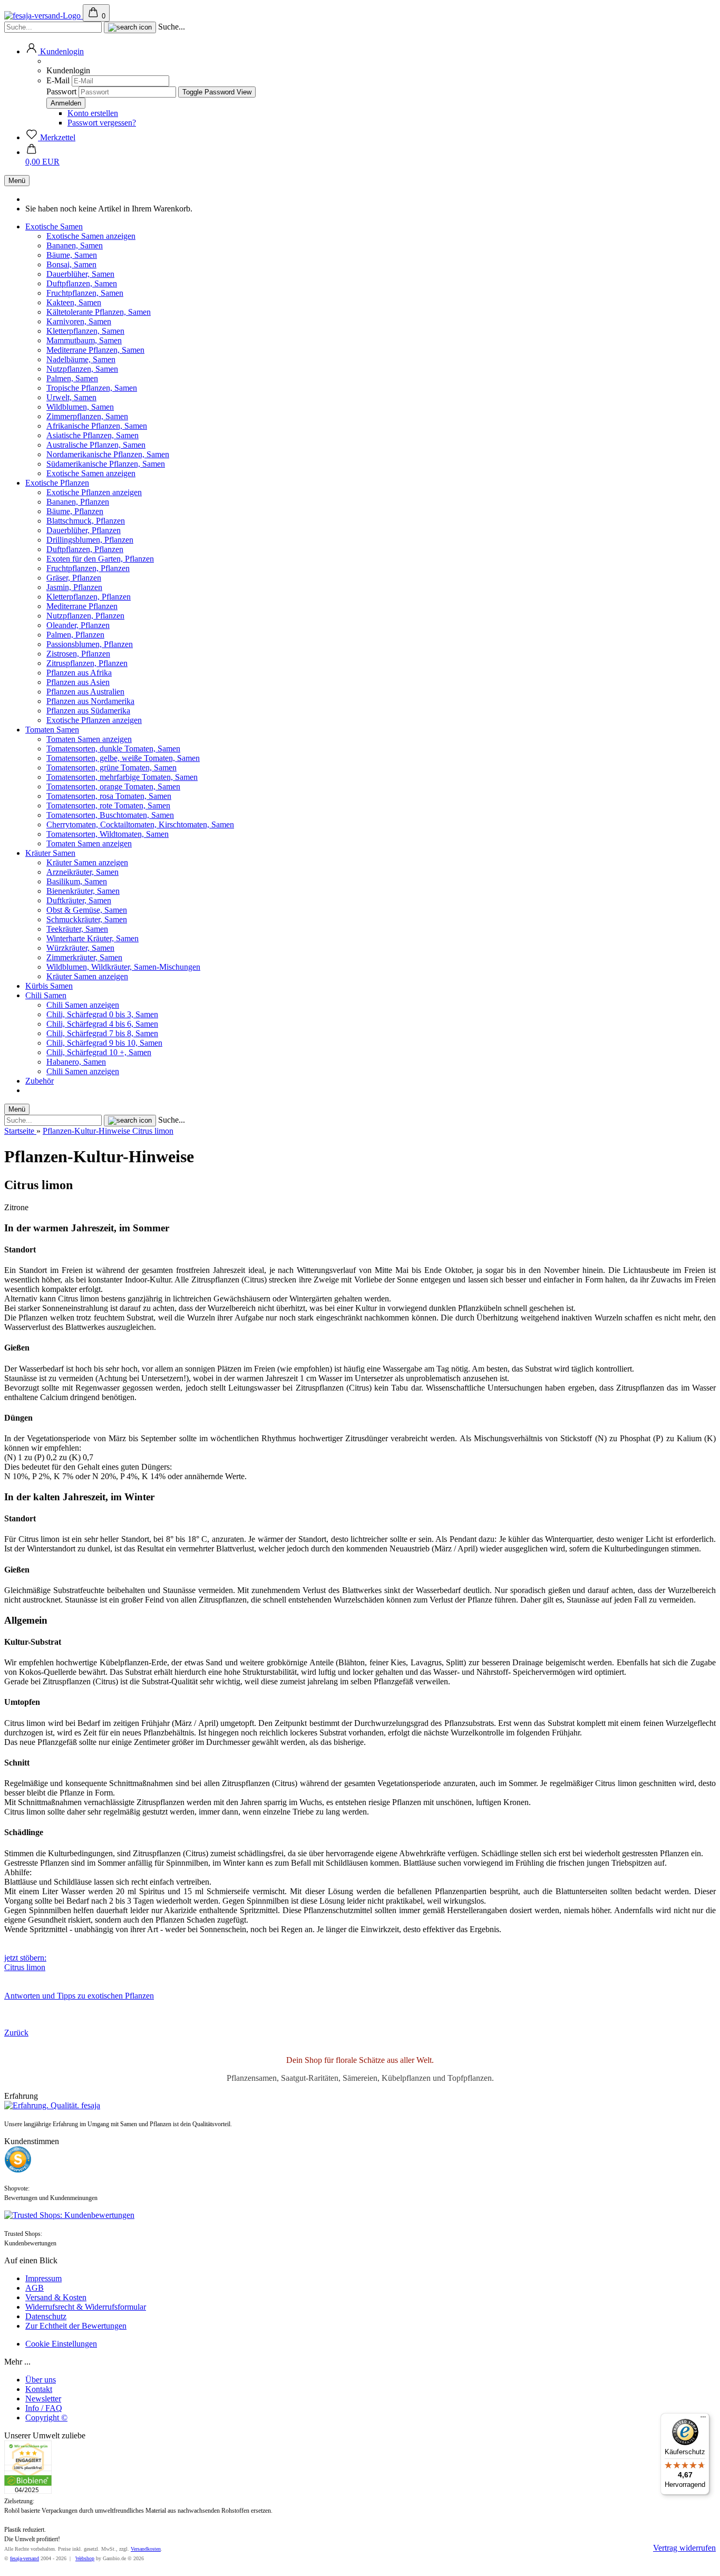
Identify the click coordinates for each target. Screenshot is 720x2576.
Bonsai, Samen (71, 264)
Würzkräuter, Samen (80, 948)
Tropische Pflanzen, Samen (92, 388)
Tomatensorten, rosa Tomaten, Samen (109, 796)
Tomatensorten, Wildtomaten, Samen (108, 834)
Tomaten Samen (52, 730)
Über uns (41, 2380)
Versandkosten (146, 2549)
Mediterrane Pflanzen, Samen (95, 350)
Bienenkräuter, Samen (83, 891)
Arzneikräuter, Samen (82, 872)
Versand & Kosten (56, 2297)
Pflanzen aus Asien (78, 682)
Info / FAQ (44, 2408)
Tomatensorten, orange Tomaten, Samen (113, 787)
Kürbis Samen (49, 986)
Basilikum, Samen (77, 881)
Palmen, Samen (72, 378)
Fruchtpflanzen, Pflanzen (88, 568)
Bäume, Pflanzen (75, 511)
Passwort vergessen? (102, 123)
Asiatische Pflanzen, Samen (93, 435)
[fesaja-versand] (43, 16)
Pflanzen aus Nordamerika (90, 701)
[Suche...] (130, 27)
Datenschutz (46, 2316)
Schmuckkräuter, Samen (87, 919)
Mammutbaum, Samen (84, 340)
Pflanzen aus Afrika (79, 673)
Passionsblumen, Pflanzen (90, 644)
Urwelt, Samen (71, 397)
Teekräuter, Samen (77, 929)
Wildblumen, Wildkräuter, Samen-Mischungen (123, 967)
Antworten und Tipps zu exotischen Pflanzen (79, 1996)
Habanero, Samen (76, 1062)
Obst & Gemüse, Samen (87, 910)
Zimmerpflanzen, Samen (87, 416)
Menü (17, 181)
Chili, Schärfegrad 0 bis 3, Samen (102, 1014)
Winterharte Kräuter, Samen (93, 938)
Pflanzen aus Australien (85, 692)
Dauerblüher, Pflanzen (84, 530)
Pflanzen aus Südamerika (88, 711)
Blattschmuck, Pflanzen (86, 521)
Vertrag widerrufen (684, 2548)
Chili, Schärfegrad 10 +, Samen (99, 1052)
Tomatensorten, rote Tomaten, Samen (108, 805)
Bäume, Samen (72, 255)
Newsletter (43, 2399)
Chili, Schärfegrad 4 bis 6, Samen (102, 1024)
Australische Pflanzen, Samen (96, 445)
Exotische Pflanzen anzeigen (94, 492)
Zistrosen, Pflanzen (78, 654)
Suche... (172, 27)
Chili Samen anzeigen (83, 1005)
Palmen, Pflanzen (75, 635)
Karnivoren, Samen (79, 321)
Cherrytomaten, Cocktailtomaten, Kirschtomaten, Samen (140, 824)
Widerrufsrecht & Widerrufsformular (86, 2307)
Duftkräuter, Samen (79, 900)
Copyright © (46, 2418)
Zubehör (40, 1081)
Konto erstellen (93, 113)
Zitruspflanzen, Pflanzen (87, 663)
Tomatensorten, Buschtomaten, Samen (110, 815)
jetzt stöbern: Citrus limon (25, 1962)
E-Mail (58, 80)
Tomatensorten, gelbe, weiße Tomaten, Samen (123, 758)
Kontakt (39, 2389)
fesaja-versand (25, 2558)
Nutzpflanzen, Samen (82, 369)
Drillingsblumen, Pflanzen (90, 540)
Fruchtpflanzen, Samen (85, 293)
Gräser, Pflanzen (74, 578)
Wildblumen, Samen (80, 407)
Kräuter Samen (50, 853)
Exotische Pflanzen (57, 483)
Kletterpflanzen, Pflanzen (89, 597)
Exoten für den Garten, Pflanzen (100, 559)
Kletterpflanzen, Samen (85, 331)
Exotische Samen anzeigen (91, 236)
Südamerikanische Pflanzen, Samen (106, 464)
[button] (55, 51)
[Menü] (703, 2419)
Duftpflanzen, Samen (82, 283)
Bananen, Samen (75, 245)
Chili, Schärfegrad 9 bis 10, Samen (104, 1043)
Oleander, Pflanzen (78, 625)
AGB (35, 2288)
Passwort (61, 91)
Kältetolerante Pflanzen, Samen (99, 312)
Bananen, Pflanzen (78, 502)
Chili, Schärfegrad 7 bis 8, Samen (102, 1033)
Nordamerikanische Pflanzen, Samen (108, 454)
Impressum (43, 2278)
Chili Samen (46, 995)
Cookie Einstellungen (61, 2344)
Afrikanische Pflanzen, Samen (97, 426)
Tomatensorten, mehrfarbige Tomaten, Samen (122, 777)
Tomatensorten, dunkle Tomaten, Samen (113, 749)
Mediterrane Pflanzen (82, 606)
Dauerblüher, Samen (80, 274)
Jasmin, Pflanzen (74, 587)
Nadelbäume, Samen (81, 359)
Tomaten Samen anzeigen (89, 739)
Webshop (85, 2558)
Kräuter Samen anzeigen (87, 862)
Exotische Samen (54, 226)
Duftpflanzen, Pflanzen (85, 549)
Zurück (16, 2033)
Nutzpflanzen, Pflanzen (85, 616)
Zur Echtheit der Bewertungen (76, 2326)
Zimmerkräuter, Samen (84, 957)
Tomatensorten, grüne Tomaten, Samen (111, 768)
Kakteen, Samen (74, 302)
